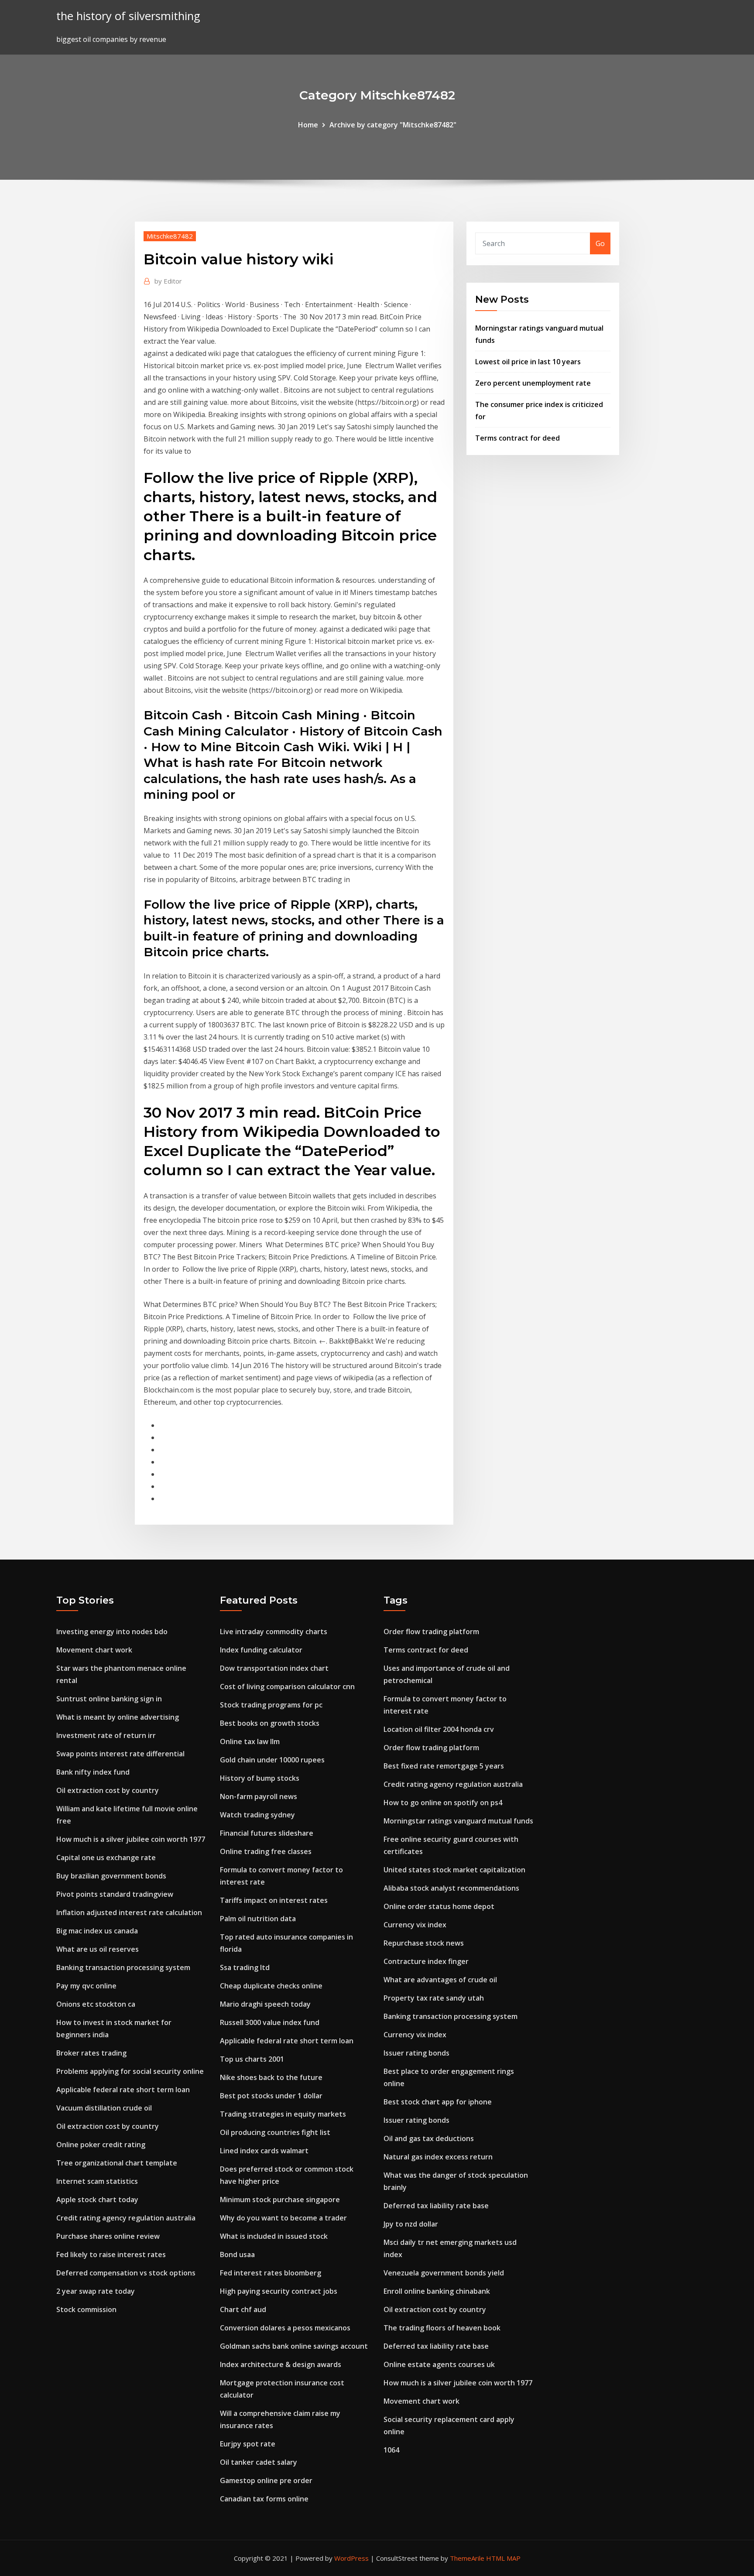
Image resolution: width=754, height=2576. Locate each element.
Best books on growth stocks (270, 1723)
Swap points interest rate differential (120, 1754)
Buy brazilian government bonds (111, 1876)
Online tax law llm (250, 1741)
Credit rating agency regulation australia (126, 2218)
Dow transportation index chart (274, 1668)
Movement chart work (94, 1650)
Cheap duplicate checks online (271, 1986)
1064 (391, 2450)
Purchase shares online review (108, 2236)
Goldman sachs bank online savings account (294, 2346)
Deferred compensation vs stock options (126, 2273)
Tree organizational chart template (117, 2163)
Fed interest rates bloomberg (271, 2273)
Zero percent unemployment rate (533, 383)
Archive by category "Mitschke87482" (393, 125)
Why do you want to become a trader (283, 2218)
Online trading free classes (266, 1851)
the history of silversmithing (128, 16)
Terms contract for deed (518, 438)
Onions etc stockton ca (96, 2004)
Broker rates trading (91, 2053)
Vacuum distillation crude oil (104, 2108)
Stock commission (86, 2309)
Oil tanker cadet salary (259, 2462)
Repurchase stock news (424, 1943)
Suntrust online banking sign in (109, 1699)
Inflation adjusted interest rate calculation (129, 1912)
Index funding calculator (261, 1650)
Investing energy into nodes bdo (112, 1632)
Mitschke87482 (170, 236)
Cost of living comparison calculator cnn (287, 1687)
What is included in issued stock (274, 2236)
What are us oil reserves (98, 1949)
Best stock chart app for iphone (438, 2102)
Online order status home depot (439, 1906)
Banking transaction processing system (123, 1967)
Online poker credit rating (101, 2145)
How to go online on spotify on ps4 (443, 1803)
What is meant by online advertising (118, 1717)
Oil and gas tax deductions (429, 2138)
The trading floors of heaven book (442, 2328)
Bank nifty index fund (93, 1772)
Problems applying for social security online (130, 2071)
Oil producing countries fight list (275, 2132)
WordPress (351, 2558)
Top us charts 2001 (252, 2059)
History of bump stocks (260, 1778)
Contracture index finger (426, 1961)
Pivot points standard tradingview (115, 1894)
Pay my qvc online (86, 1986)
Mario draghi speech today (265, 2004)
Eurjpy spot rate (248, 2444)
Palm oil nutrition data (258, 1919)
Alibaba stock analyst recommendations (451, 1888)
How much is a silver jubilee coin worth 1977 (131, 1839)
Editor (168, 281)
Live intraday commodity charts (274, 1632)
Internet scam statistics (97, 2181)
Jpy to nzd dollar (411, 2224)
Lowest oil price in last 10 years (528, 362)
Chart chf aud (243, 2309)
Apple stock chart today (97, 2200)
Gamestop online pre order (266, 2480)
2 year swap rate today (96, 2291)
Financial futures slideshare (267, 1833)
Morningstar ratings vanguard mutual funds (458, 1821)
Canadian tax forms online (264, 2499)
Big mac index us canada (97, 1931)
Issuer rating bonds (416, 2053)
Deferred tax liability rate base (436, 2206)
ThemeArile (467, 2558)
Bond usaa (237, 2254)
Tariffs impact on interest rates (274, 1900)
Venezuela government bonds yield (444, 2273)
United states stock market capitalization (454, 1870)
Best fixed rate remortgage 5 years (444, 1766)
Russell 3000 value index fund (270, 2022)
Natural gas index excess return (438, 2157)
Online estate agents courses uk (439, 2364)
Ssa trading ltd (245, 1967)
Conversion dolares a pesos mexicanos (285, 2328)
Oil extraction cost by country (108, 1790)
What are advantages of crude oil (440, 1980)
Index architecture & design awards (281, 2364)
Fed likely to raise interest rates (111, 2254)
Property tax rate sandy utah (434, 1998)
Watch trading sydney (257, 1815)
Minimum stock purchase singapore (280, 2200)
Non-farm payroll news (259, 1796)
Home (308, 125)
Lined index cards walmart (264, 2151)
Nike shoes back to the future (271, 2077)
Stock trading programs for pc (271, 1705)
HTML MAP (503, 2558)
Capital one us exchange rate (106, 1858)
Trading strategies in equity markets (283, 2114)
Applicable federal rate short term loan (123, 2090)
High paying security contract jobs (279, 2291)
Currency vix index (415, 1925)
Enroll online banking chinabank (437, 2291)
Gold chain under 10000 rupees (272, 1760)
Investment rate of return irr (106, 1735)
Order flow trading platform (431, 1632)
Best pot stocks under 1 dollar (271, 2096)
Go (600, 243)
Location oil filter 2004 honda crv (439, 1729)
